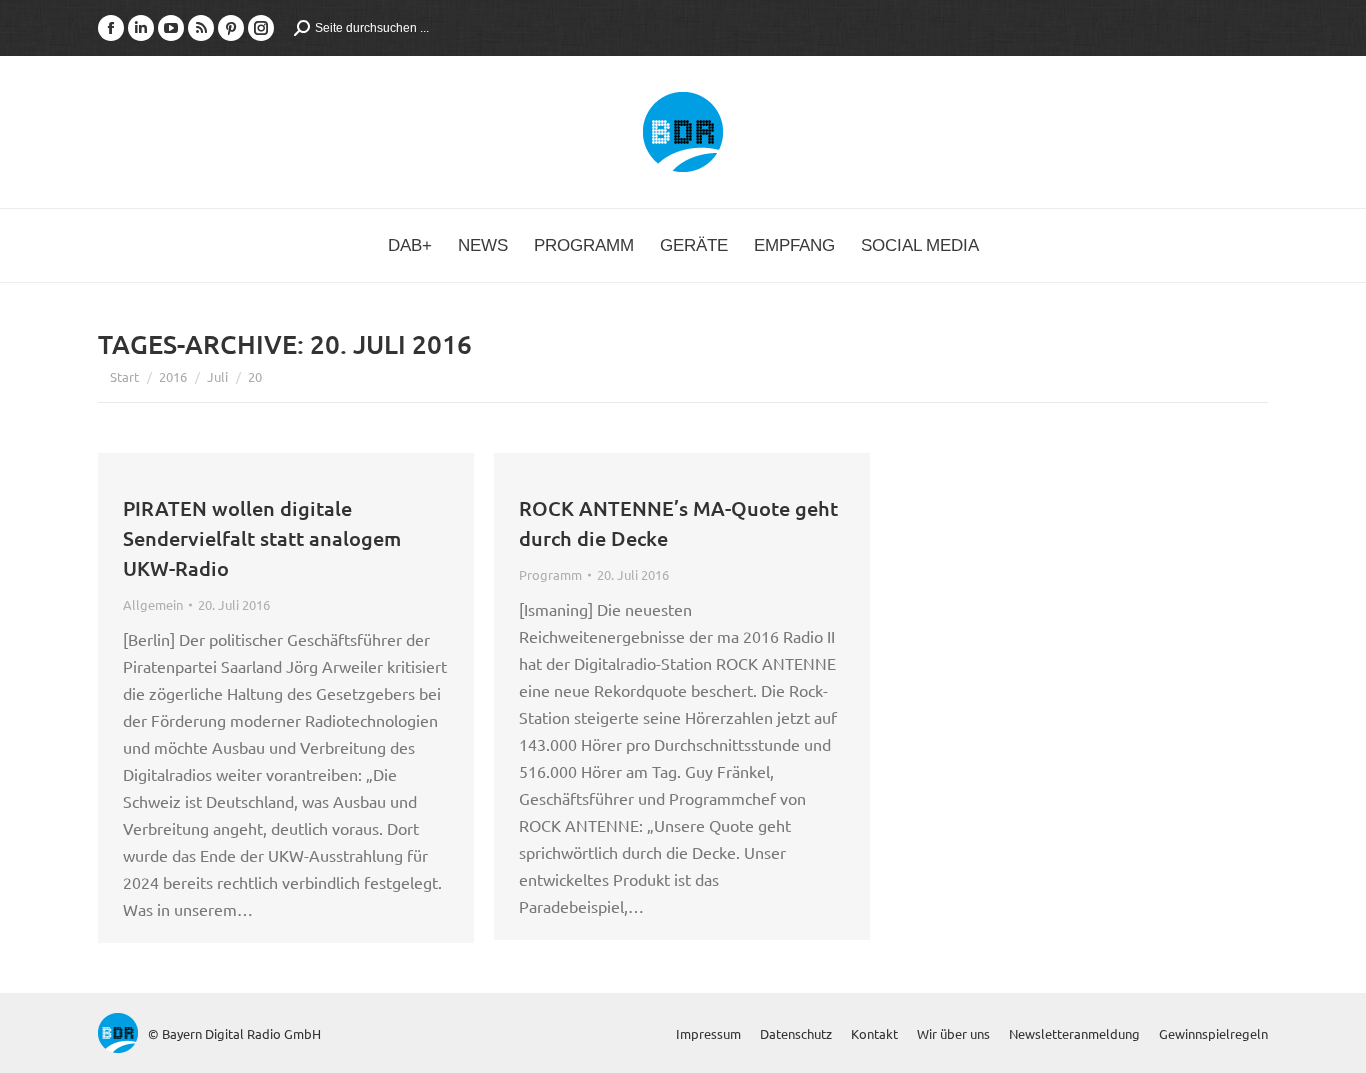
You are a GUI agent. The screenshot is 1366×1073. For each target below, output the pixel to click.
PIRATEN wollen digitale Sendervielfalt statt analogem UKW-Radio (262, 538)
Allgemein (153, 604)
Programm (550, 574)
